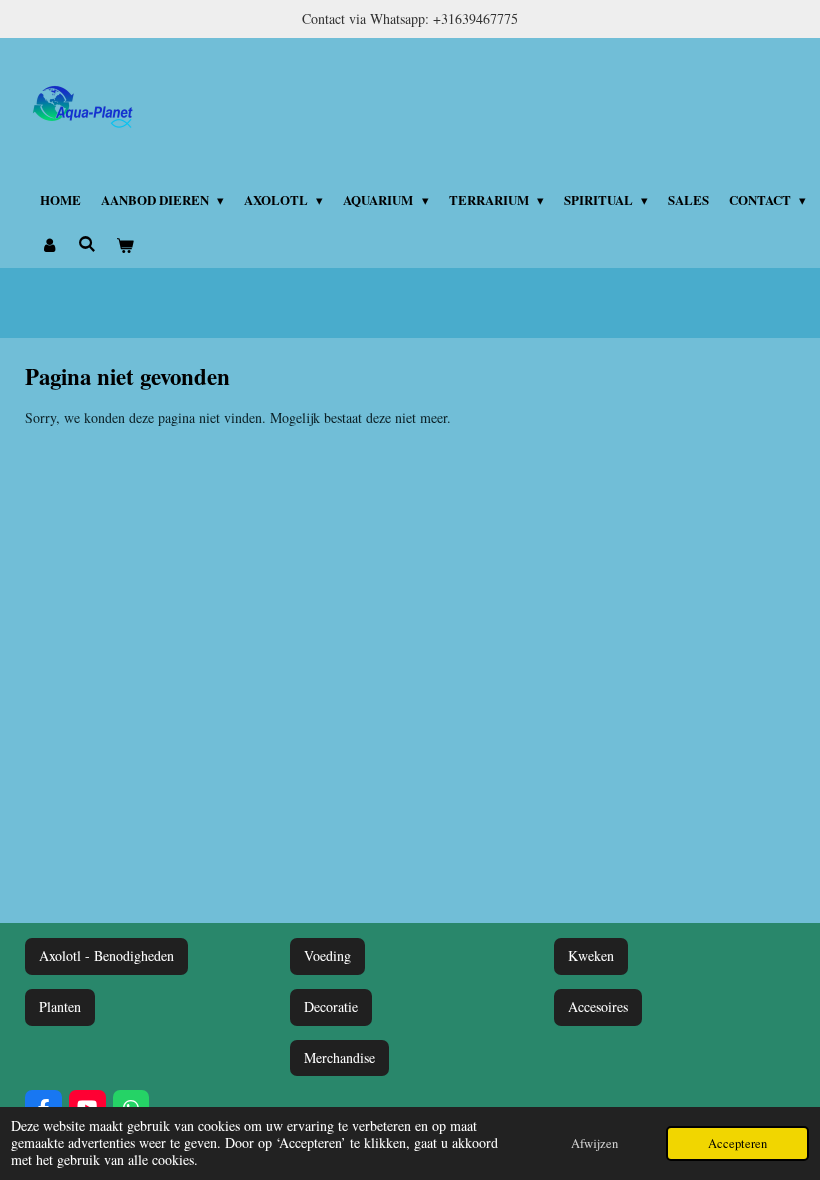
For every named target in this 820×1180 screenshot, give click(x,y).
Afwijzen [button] (594, 1143)
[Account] (49, 245)
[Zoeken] (87, 243)
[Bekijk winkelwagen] (125, 245)
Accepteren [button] (737, 1143)
